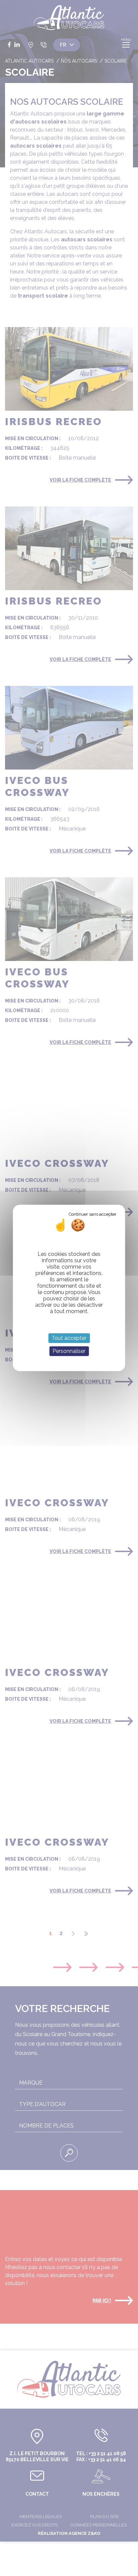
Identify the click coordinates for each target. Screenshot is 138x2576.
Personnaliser (69, 1351)
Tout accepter (69, 1338)
